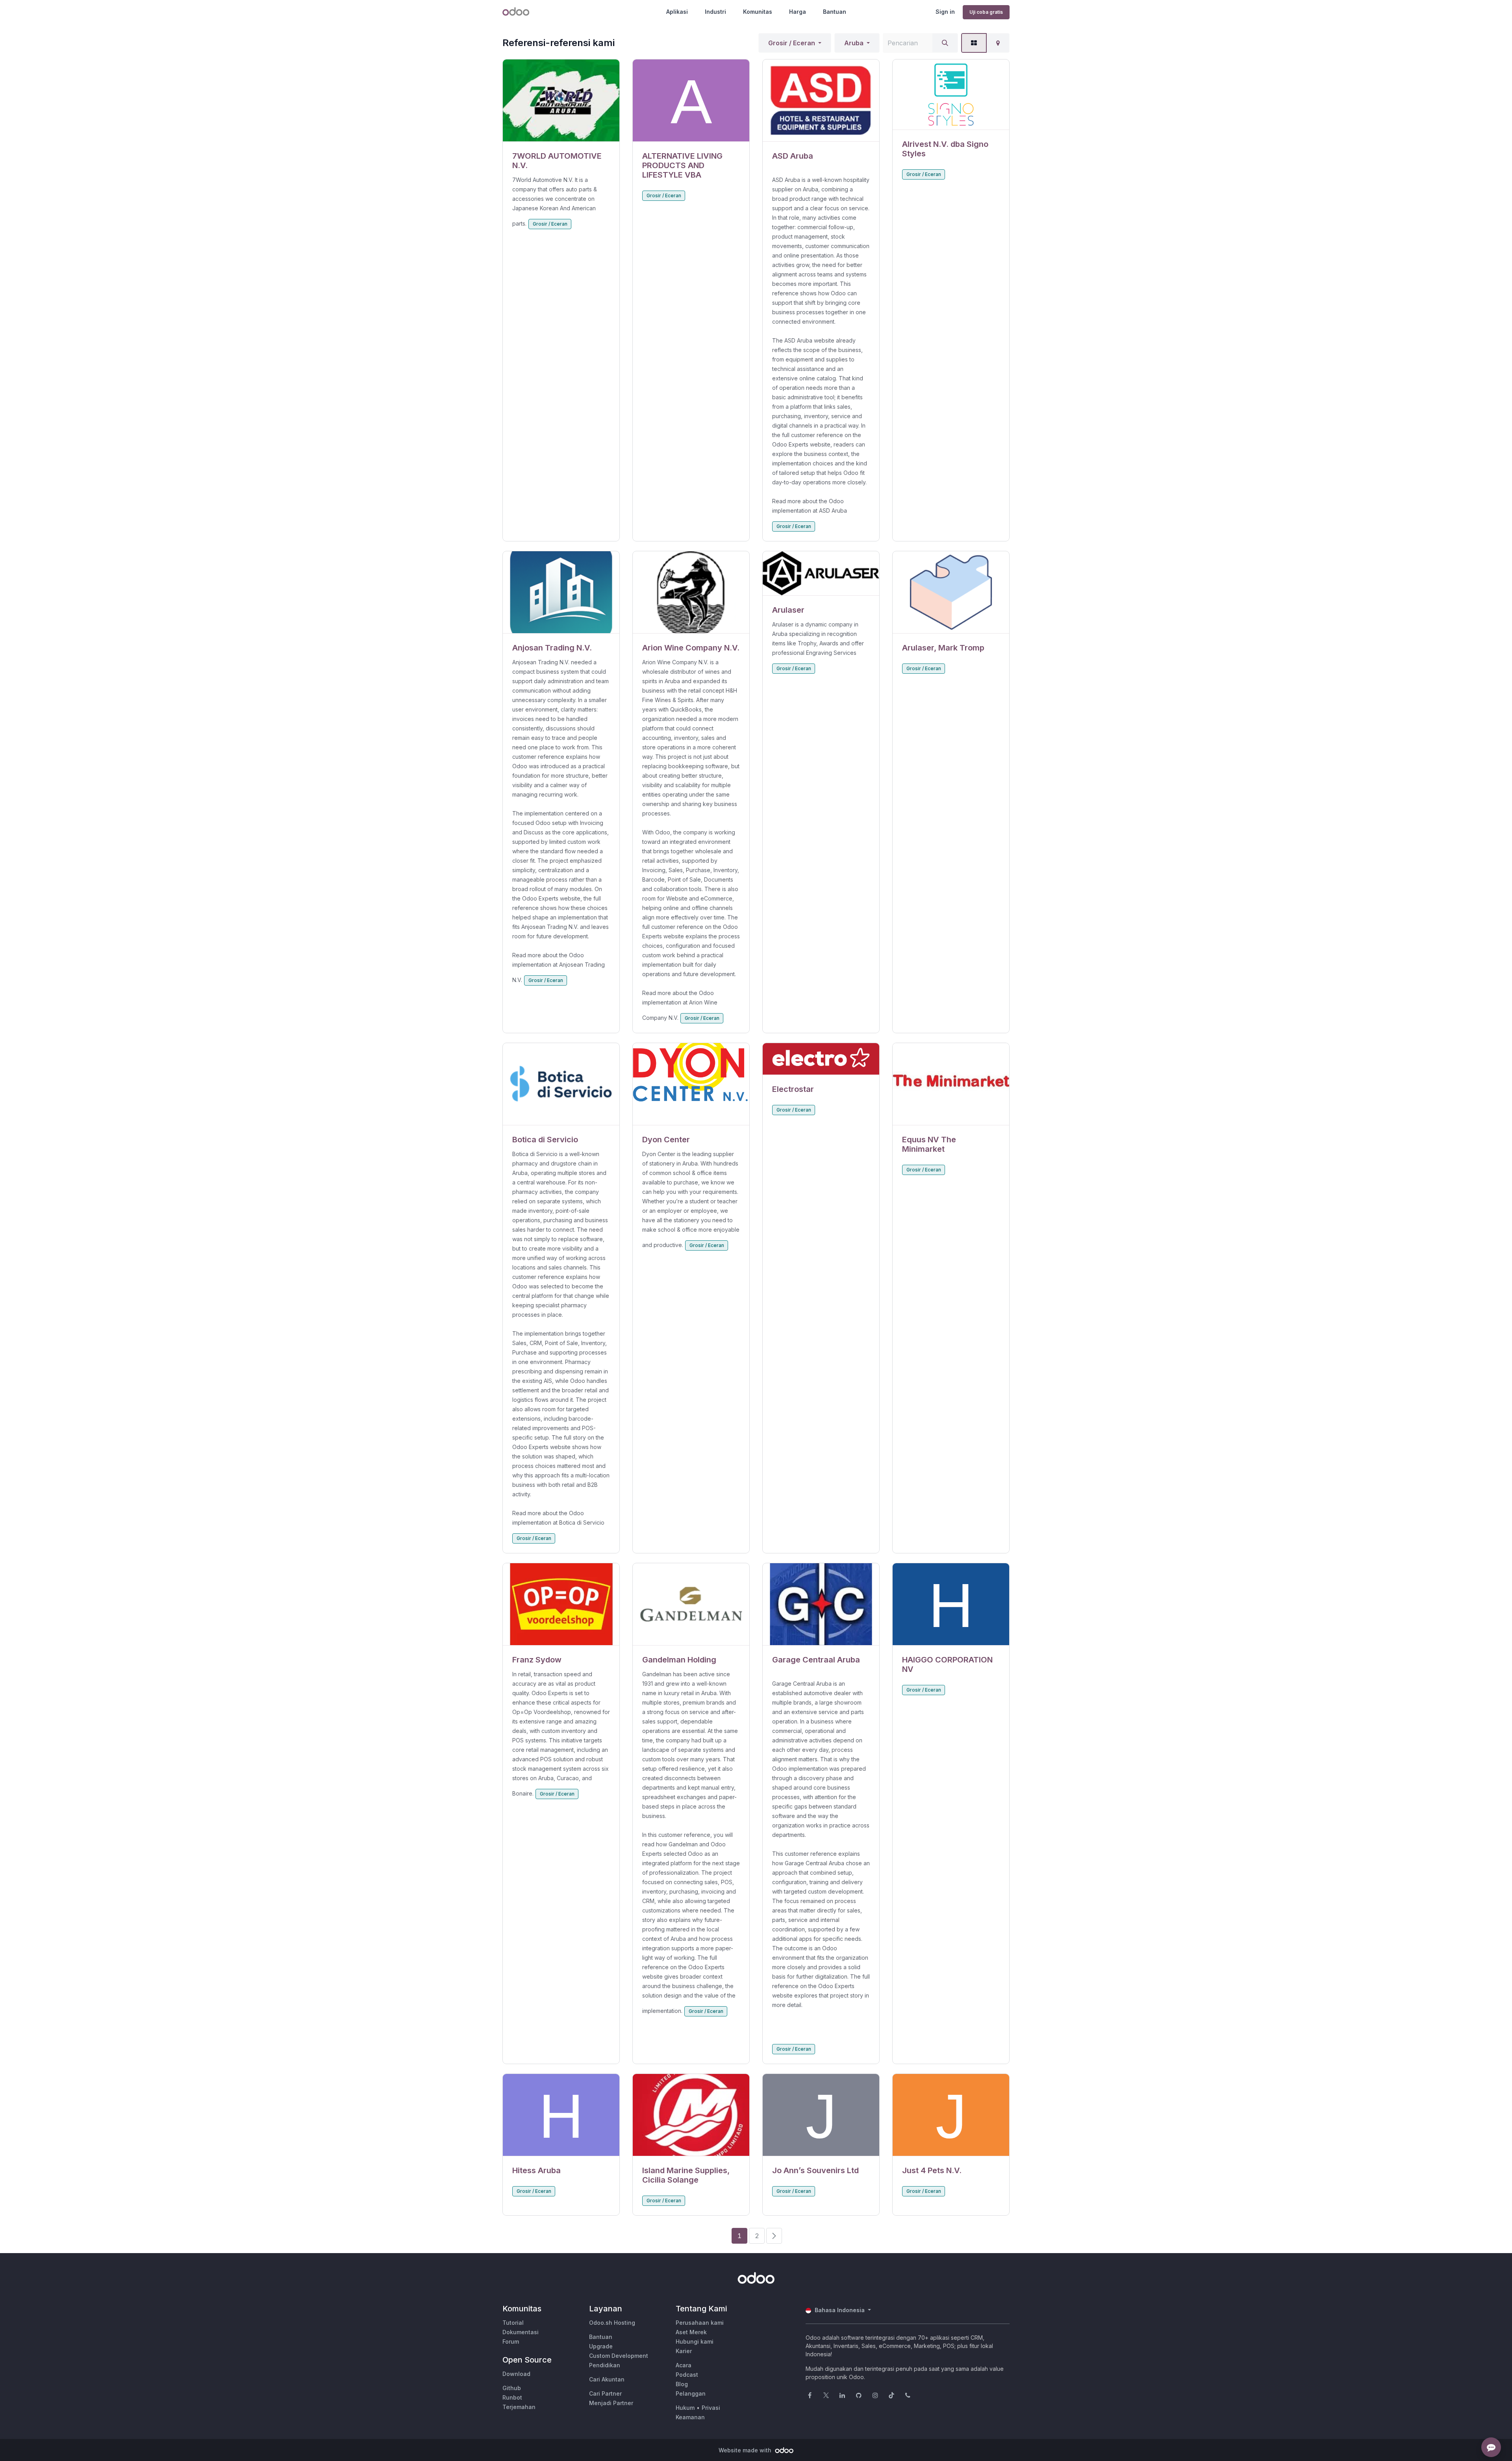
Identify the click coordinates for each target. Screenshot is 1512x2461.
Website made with (746, 2450)
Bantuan (835, 12)
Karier (684, 2351)
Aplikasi (677, 12)
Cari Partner (605, 2393)
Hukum (685, 2408)
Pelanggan (691, 2393)
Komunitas (758, 12)
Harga (798, 12)
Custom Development (619, 2356)
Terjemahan (519, 2407)
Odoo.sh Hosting (612, 2323)
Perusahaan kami (700, 2323)
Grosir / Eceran (792, 43)
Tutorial (513, 2323)
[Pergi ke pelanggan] (561, 101)
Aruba (854, 43)
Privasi (711, 2408)
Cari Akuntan (607, 2379)
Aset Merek (691, 2332)
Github (512, 2388)
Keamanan (690, 2417)
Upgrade (601, 2346)
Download (516, 2374)
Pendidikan (605, 2365)
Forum (511, 2341)
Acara (684, 2365)
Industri (715, 12)
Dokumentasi (521, 2332)
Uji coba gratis (986, 12)
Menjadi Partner (611, 2403)
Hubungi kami (695, 2341)
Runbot (512, 2397)
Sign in (945, 12)
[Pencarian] (945, 43)
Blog (682, 2384)
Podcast (687, 2375)
